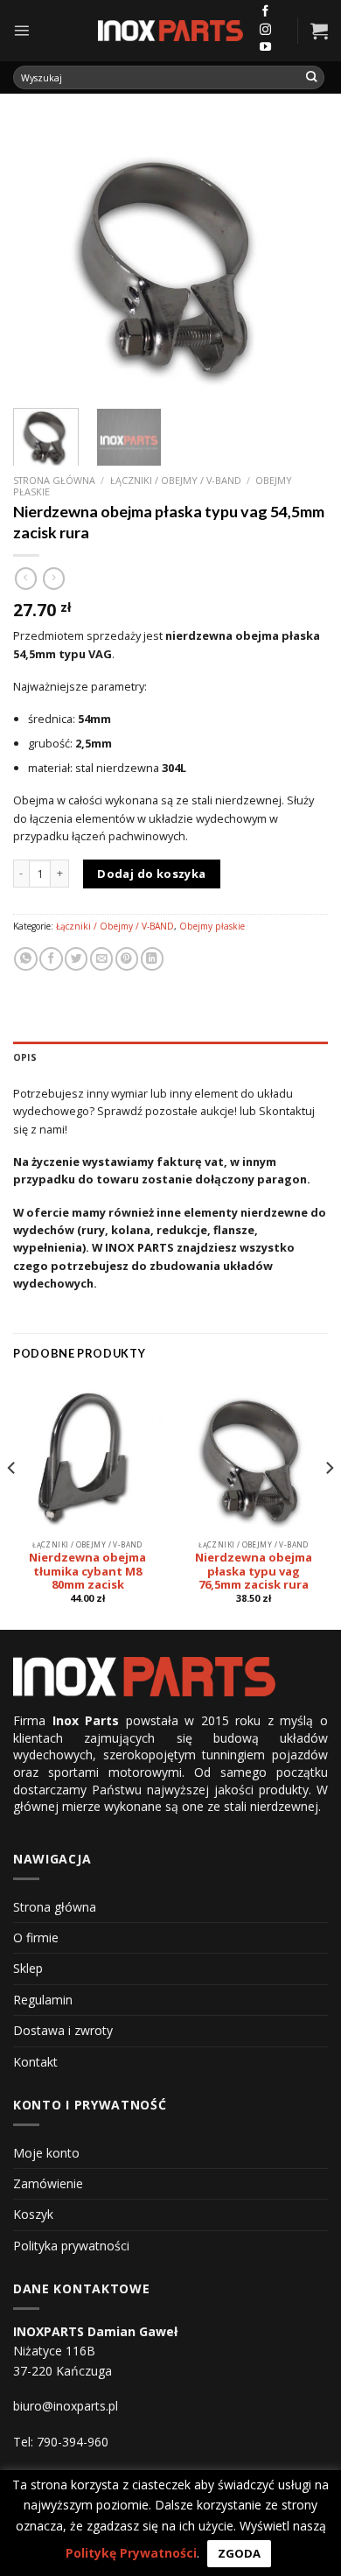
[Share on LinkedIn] (152, 959)
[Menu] (21, 30)
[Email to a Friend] (101, 959)
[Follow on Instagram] (265, 30)
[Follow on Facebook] (265, 12)
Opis (25, 1057)
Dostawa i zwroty (63, 2030)
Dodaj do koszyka (151, 874)
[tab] (170, 1057)
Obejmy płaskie (212, 926)
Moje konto (46, 2153)
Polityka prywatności (71, 2246)
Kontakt (35, 2062)
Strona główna (54, 480)
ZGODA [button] (239, 2553)
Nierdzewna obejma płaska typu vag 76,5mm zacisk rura (254, 1572)
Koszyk (33, 2214)
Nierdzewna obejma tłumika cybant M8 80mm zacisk (87, 1572)
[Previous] (41, 260)
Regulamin (43, 2000)
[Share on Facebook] (51, 959)
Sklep (28, 1968)
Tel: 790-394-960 (61, 2442)
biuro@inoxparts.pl (66, 2406)
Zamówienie (48, 2183)
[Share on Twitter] (76, 959)
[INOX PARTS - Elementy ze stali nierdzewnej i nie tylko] (170, 31)
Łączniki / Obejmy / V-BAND (176, 480)
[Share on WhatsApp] (25, 959)
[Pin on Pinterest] (127, 959)
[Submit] (312, 77)
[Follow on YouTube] (265, 48)
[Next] (300, 260)
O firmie (36, 1937)
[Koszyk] (319, 31)
